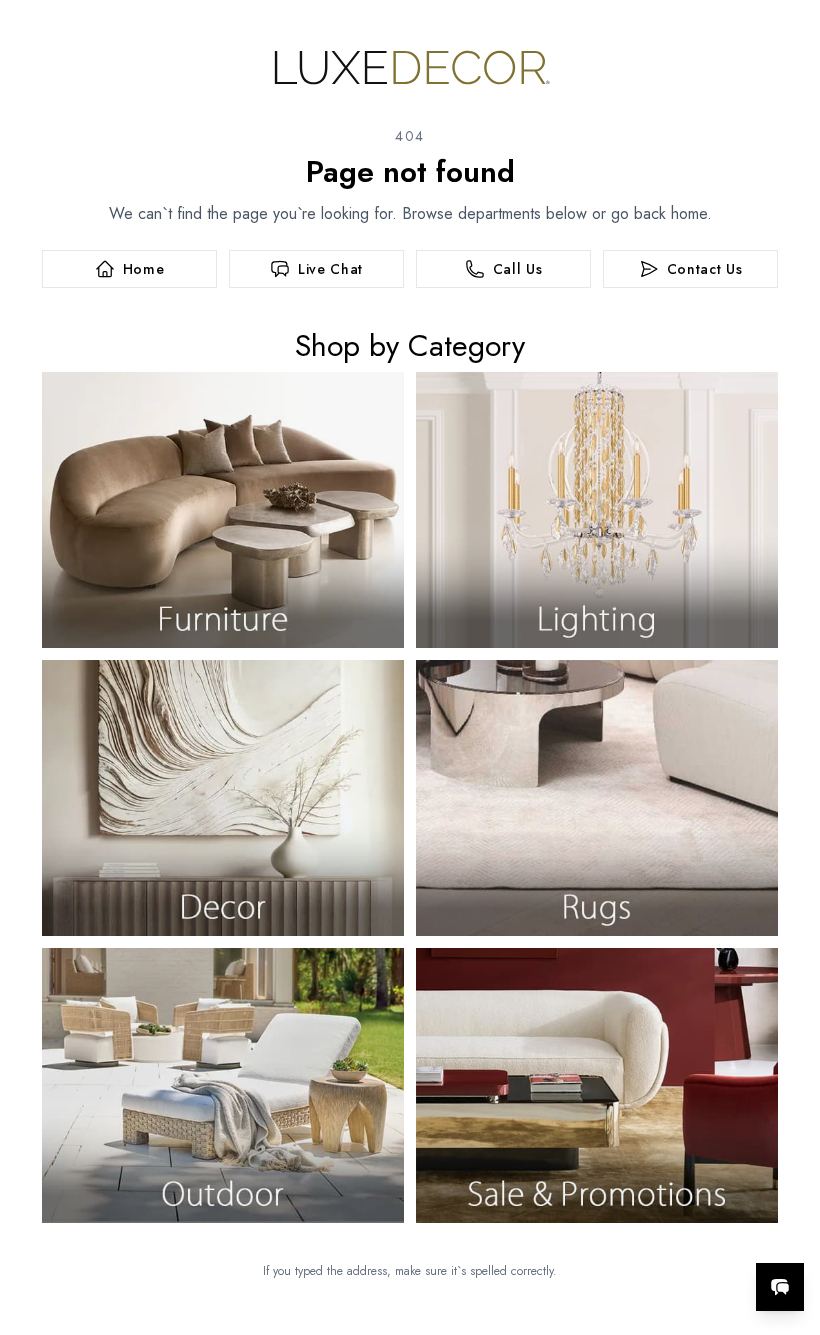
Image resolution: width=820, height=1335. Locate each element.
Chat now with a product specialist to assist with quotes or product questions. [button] (639, 1234)
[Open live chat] (780, 1287)
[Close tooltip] (788, 1226)
